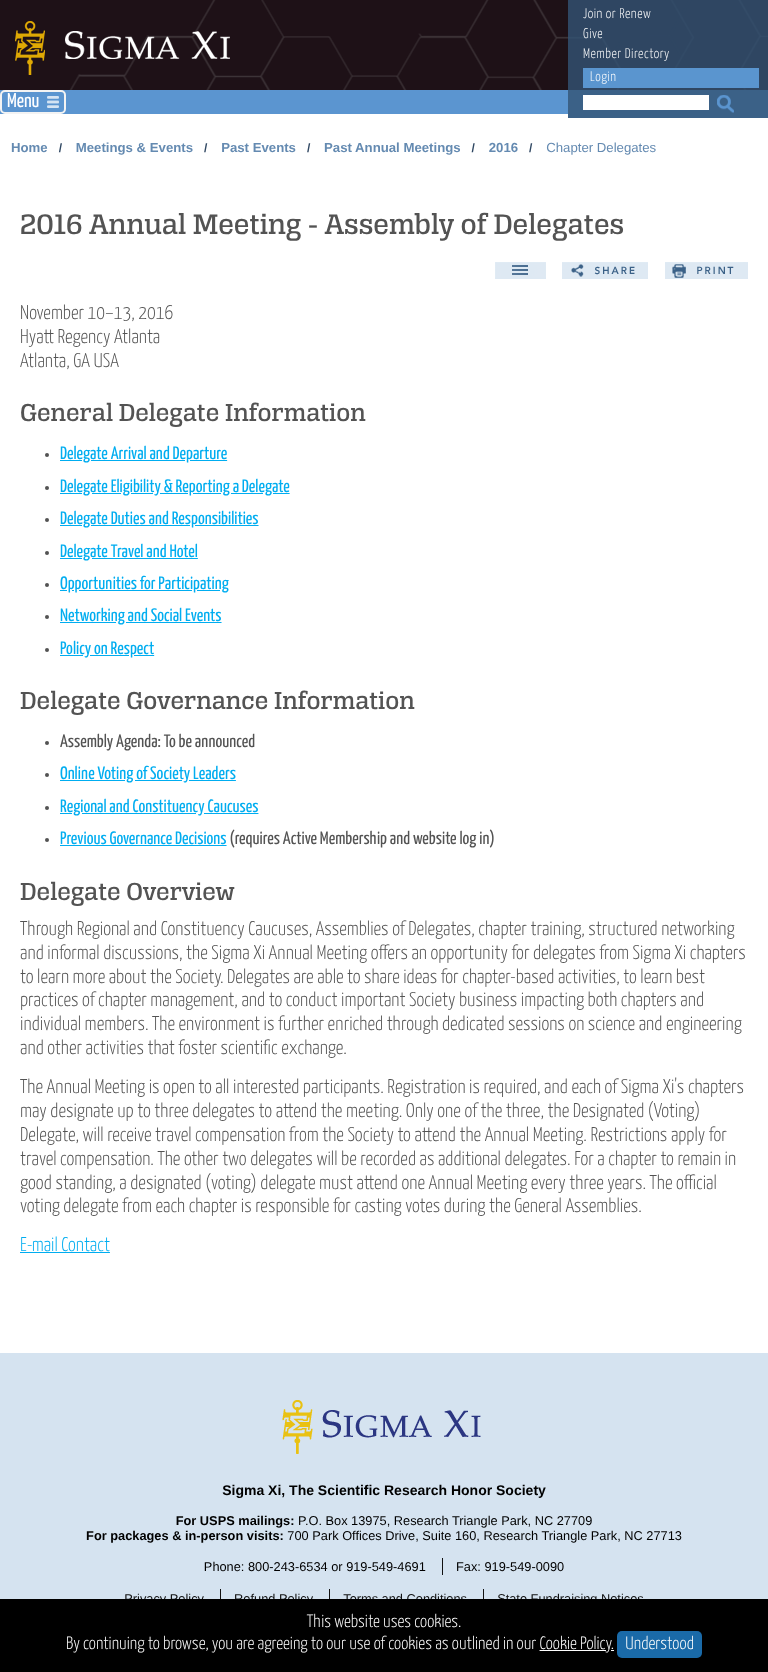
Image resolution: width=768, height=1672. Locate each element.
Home (29, 147)
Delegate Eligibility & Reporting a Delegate (175, 487)
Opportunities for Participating (144, 584)
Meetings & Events (134, 147)
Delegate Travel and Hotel (129, 552)
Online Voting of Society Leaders (148, 774)
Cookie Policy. (577, 1644)
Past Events (258, 147)
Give (593, 34)
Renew (635, 14)
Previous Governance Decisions (143, 839)
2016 (503, 147)
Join (593, 14)
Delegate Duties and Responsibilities (159, 519)
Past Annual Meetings (392, 147)
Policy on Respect (107, 649)
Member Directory (626, 54)
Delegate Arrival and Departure (143, 454)
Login (603, 77)
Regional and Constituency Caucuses (159, 807)
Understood (659, 1644)
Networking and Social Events (141, 616)
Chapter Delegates (601, 147)
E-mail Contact (65, 1245)
